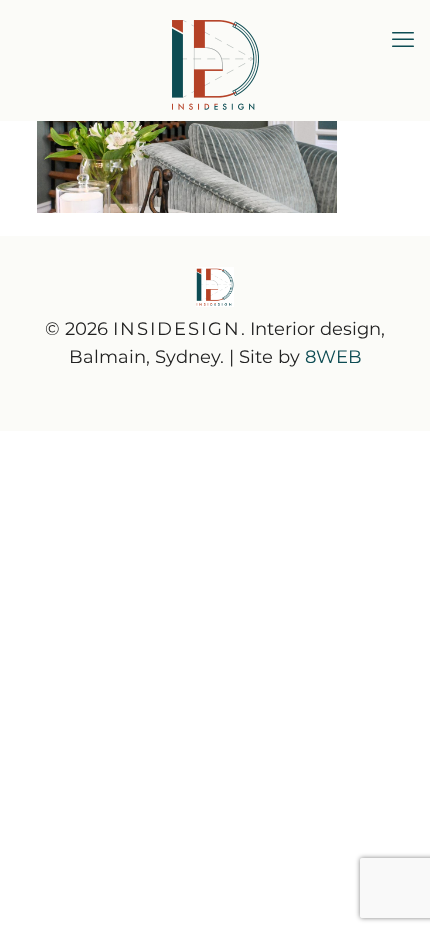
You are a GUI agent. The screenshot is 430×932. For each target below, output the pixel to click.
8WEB (333, 357)
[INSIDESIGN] (215, 60)
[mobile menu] (403, 40)
